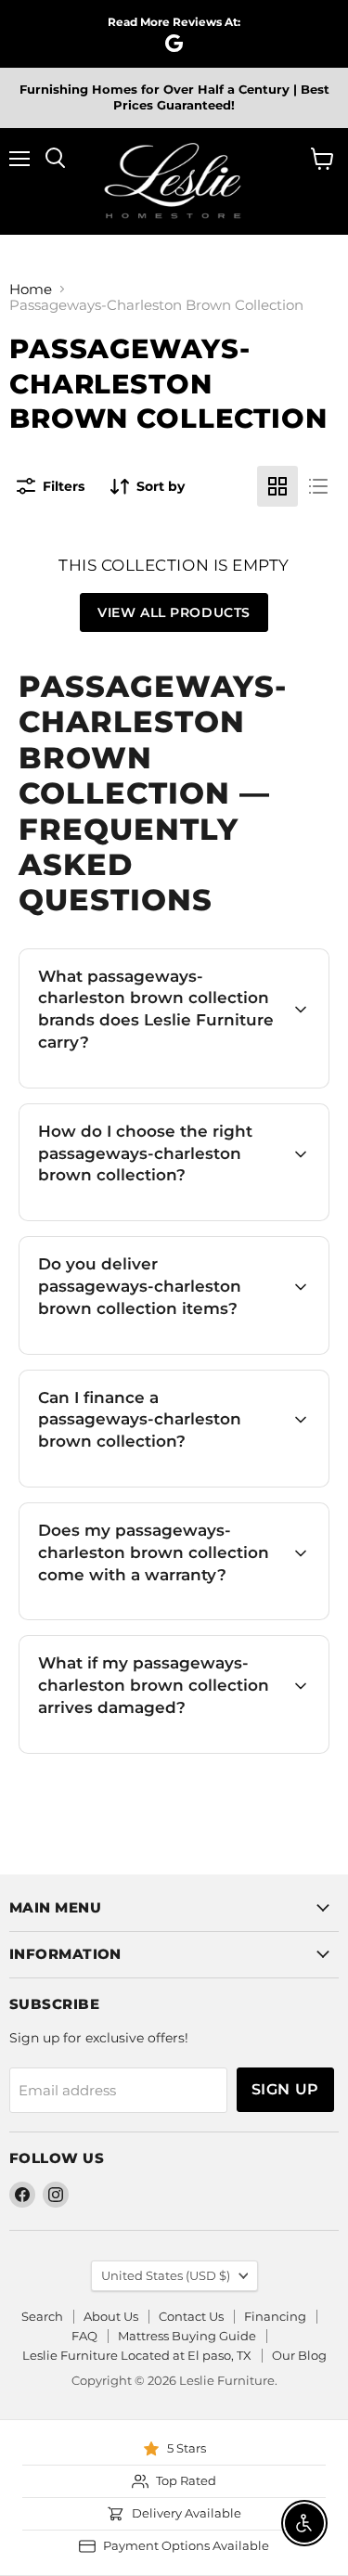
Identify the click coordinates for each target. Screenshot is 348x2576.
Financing (275, 2316)
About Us (111, 2316)
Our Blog (299, 2355)
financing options (182, 1484)
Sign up (285, 2089)
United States (166, 2275)
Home (31, 289)
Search (42, 2316)
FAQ (84, 2336)
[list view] (318, 486)
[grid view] (277, 486)
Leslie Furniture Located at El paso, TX (137, 2355)
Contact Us (191, 2316)
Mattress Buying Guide (187, 2336)
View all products (174, 612)
